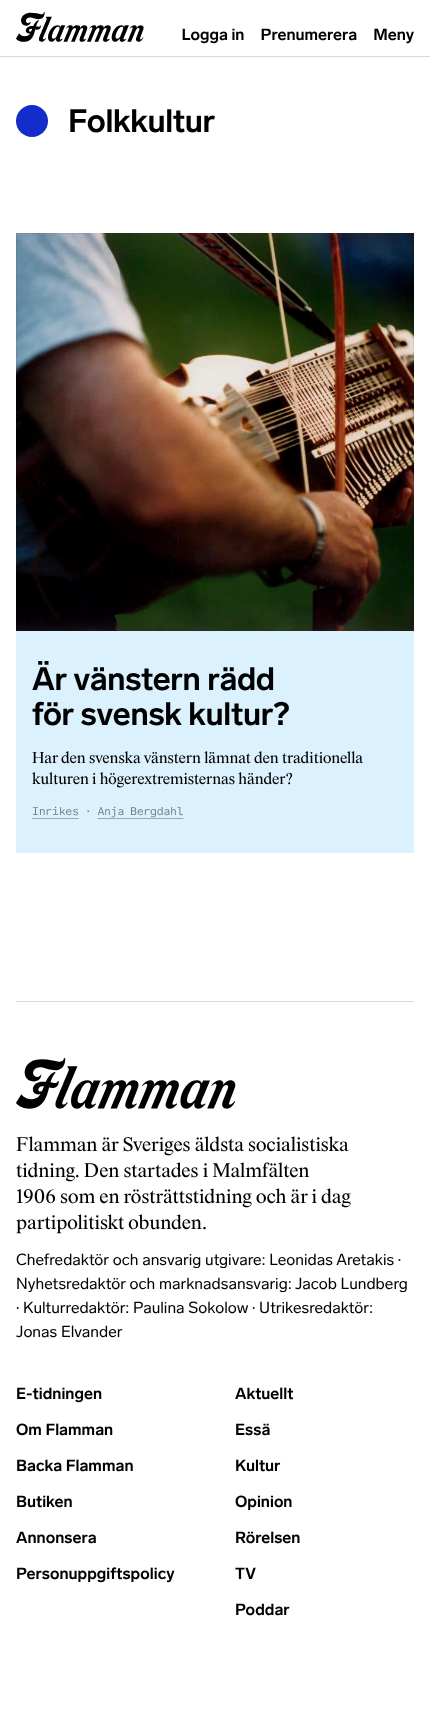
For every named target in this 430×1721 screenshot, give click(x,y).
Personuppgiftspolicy (95, 1574)
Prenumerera (309, 35)
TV (245, 1574)
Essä (252, 1430)
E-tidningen (59, 1394)
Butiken (44, 1502)
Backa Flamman (75, 1466)
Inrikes (55, 812)
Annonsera (56, 1538)
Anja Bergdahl (140, 812)
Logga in (213, 35)
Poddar (262, 1610)
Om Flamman (64, 1430)
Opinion (264, 1502)
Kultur (257, 1466)
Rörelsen (267, 1538)
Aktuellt (264, 1394)
